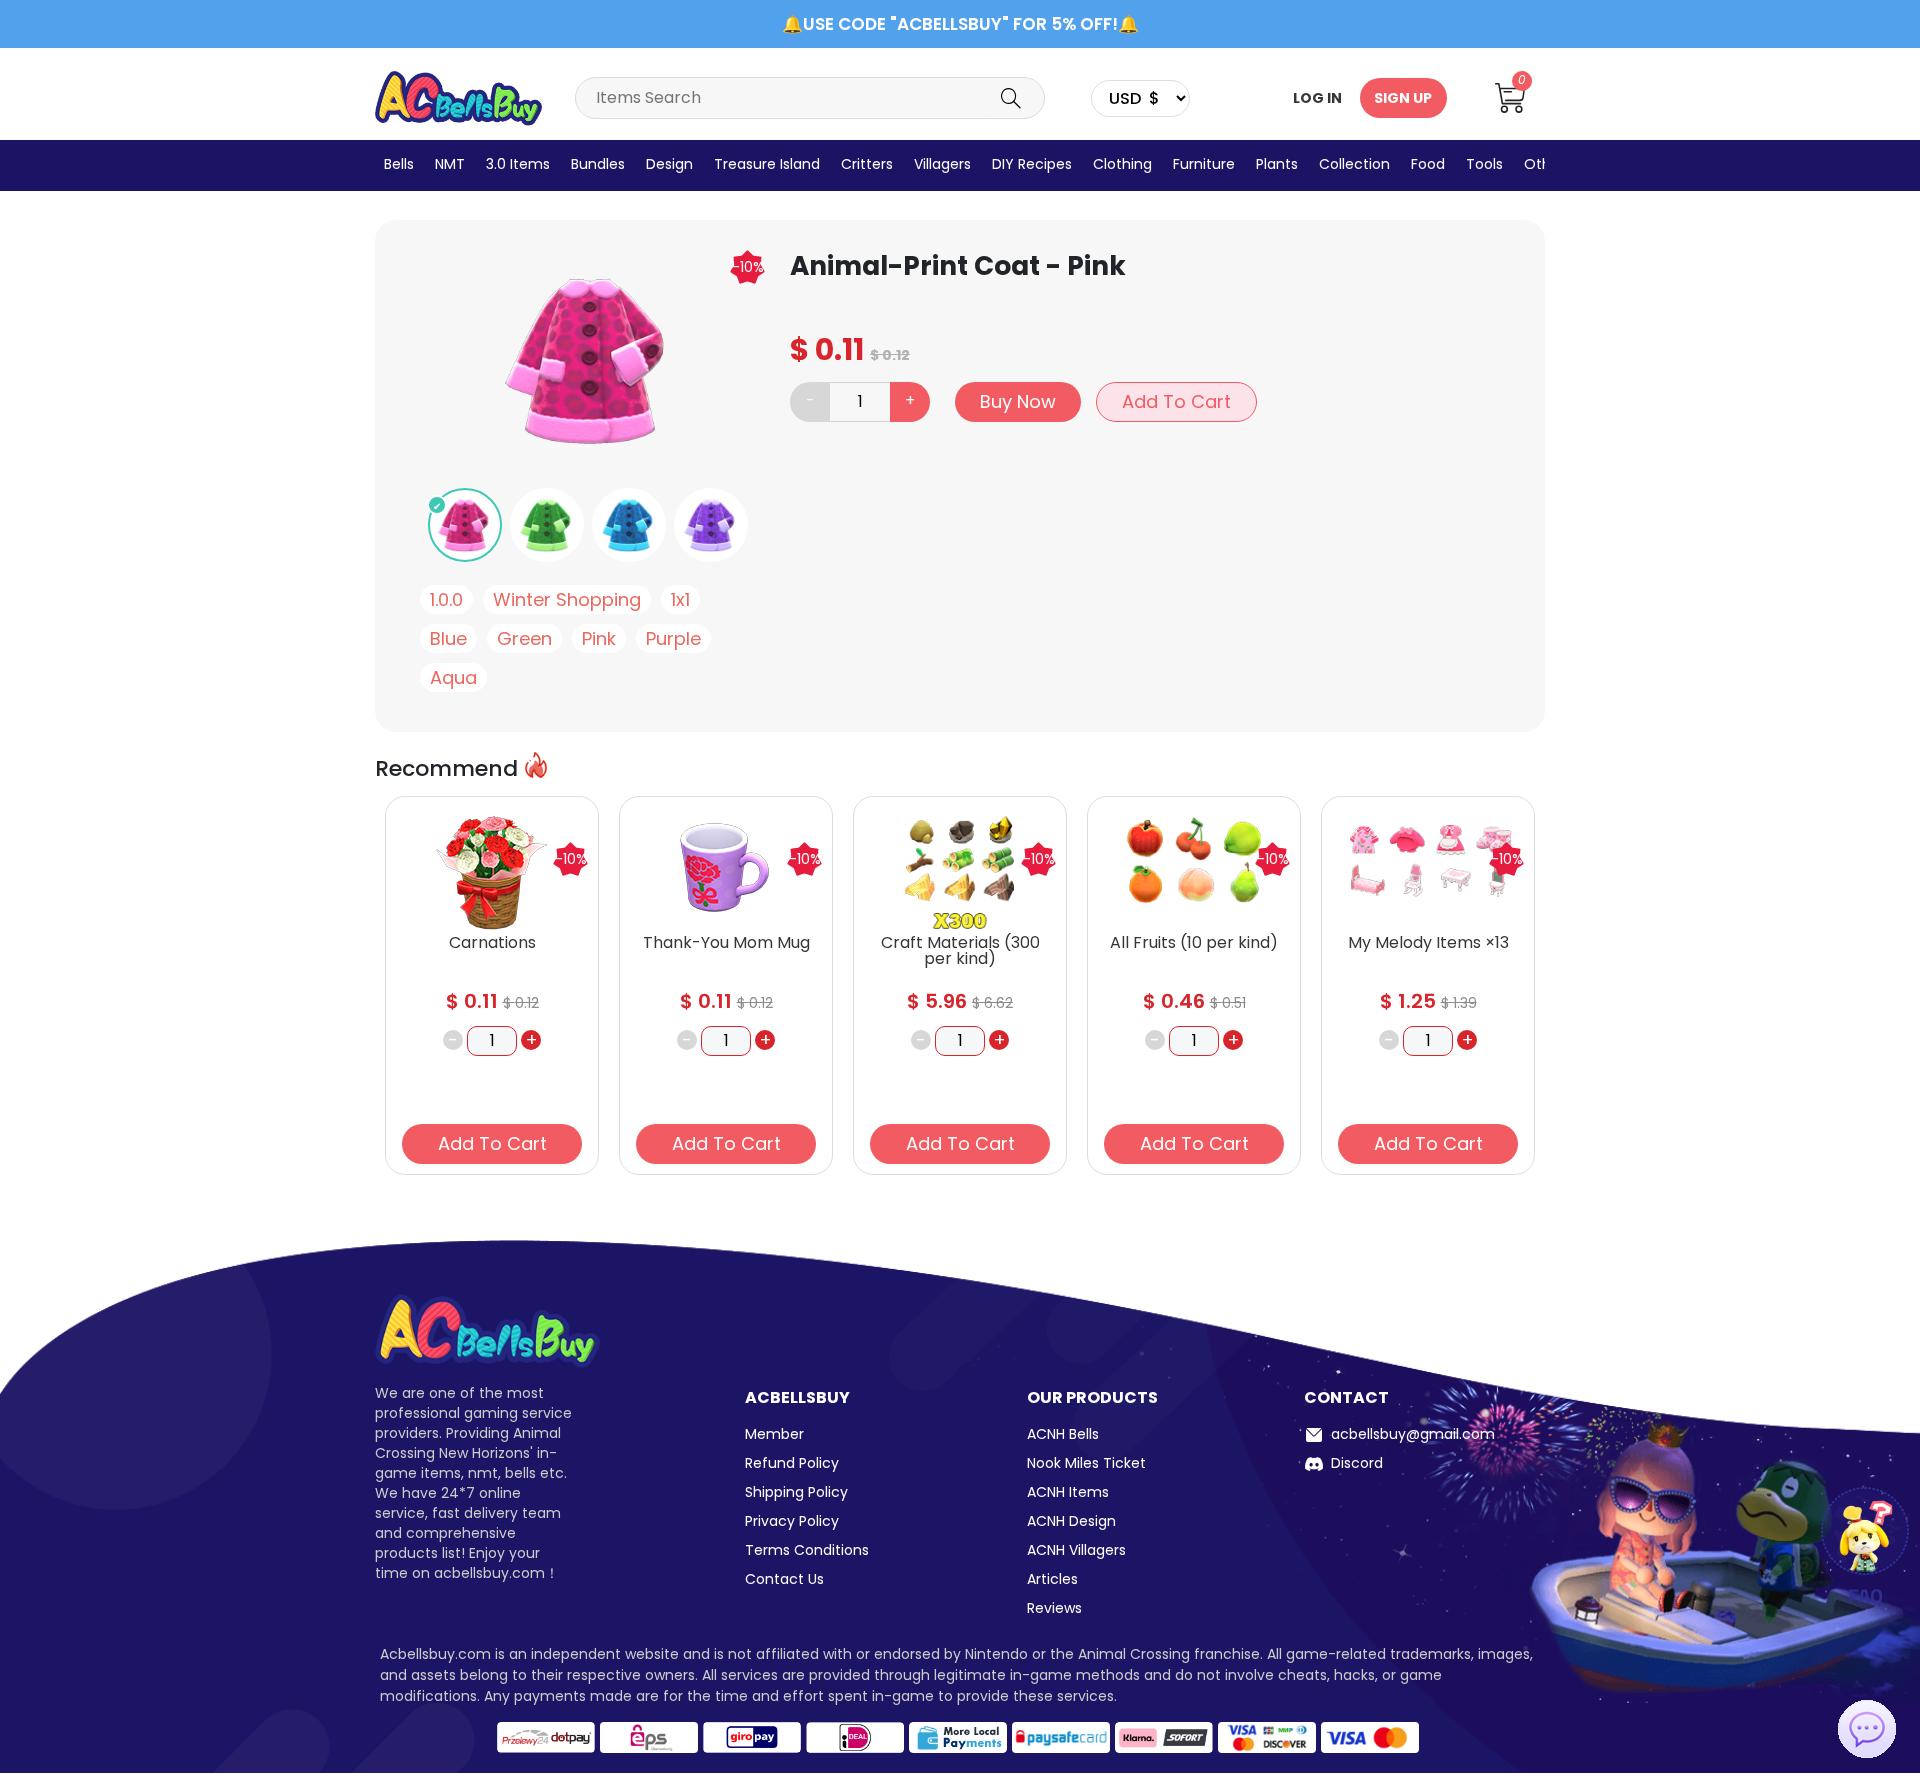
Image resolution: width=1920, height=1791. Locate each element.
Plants (1277, 164)
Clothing (1122, 164)
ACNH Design (1071, 1521)
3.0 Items (518, 164)
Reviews (1054, 1608)
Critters (867, 164)
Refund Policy (792, 1463)
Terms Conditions (807, 1550)
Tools (1484, 164)
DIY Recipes (1032, 164)
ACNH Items (1068, 1492)
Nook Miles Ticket (1086, 1463)
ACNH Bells (1063, 1434)
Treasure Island (767, 164)
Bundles (598, 164)
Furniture (1204, 164)
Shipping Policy (796, 1492)
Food (1428, 164)
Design (669, 164)
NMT (450, 164)
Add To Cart (1176, 401)
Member (774, 1434)
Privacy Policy (792, 1521)
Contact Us (784, 1579)
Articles (1052, 1579)
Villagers (942, 164)
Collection (1354, 164)
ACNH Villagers (1076, 1550)
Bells (399, 164)
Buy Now (1018, 401)
